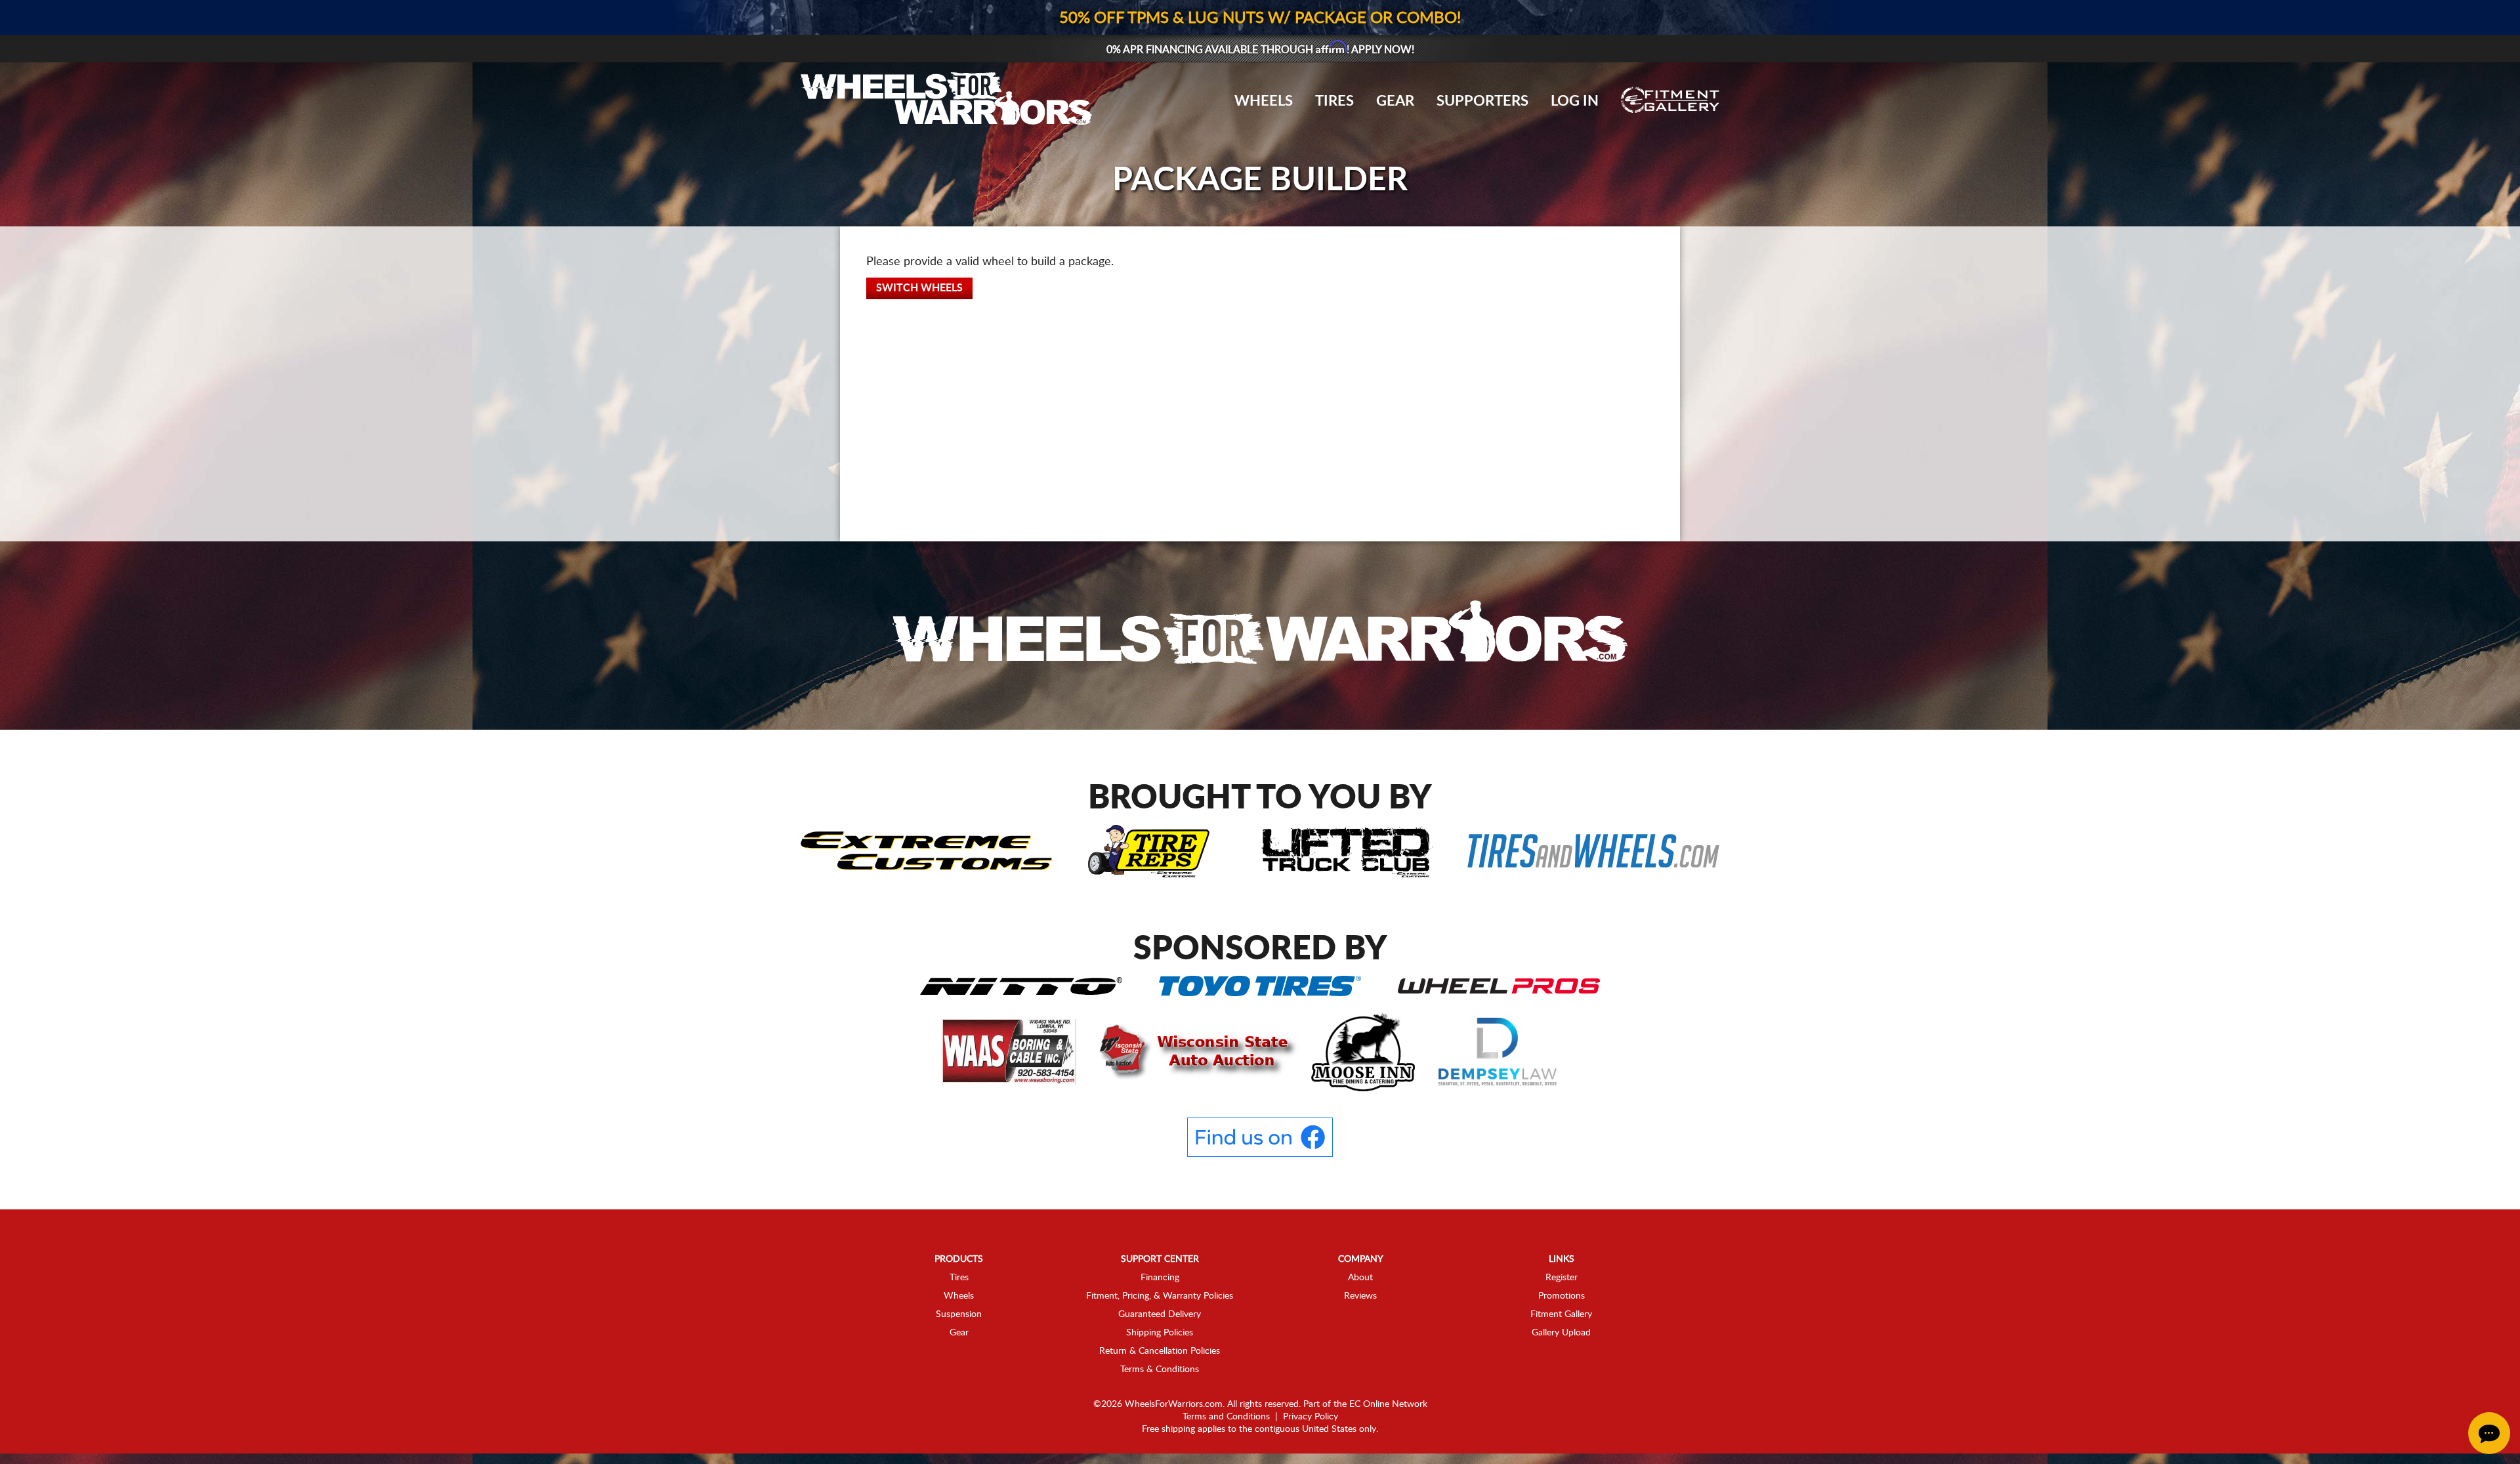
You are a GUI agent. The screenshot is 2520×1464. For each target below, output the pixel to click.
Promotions (1562, 1296)
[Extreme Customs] (927, 850)
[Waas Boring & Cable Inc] (1010, 1051)
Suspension (959, 1314)
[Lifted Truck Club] (1347, 850)
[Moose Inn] (1365, 1051)
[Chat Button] (2489, 1433)
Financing (1160, 1278)
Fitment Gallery (1561, 1314)
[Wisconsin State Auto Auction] (1195, 1051)
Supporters (1482, 101)
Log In (1575, 101)
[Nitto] (1021, 985)
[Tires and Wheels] (1593, 850)
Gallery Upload (1561, 1333)
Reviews (1360, 1296)
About (1360, 1278)
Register (1562, 1278)
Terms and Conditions (1226, 1417)
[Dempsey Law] (1498, 1051)
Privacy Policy (1311, 1417)
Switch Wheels (919, 288)
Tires (1334, 101)
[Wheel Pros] (1499, 985)
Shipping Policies (1160, 1333)
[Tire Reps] (1149, 850)
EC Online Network (1388, 1404)
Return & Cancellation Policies (1160, 1351)
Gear (1395, 101)
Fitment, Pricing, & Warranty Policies (1160, 1296)
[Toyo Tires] (1260, 985)
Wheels (1264, 101)
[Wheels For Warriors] (1260, 635)
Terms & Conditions (1160, 1370)
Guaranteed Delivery (1160, 1314)
